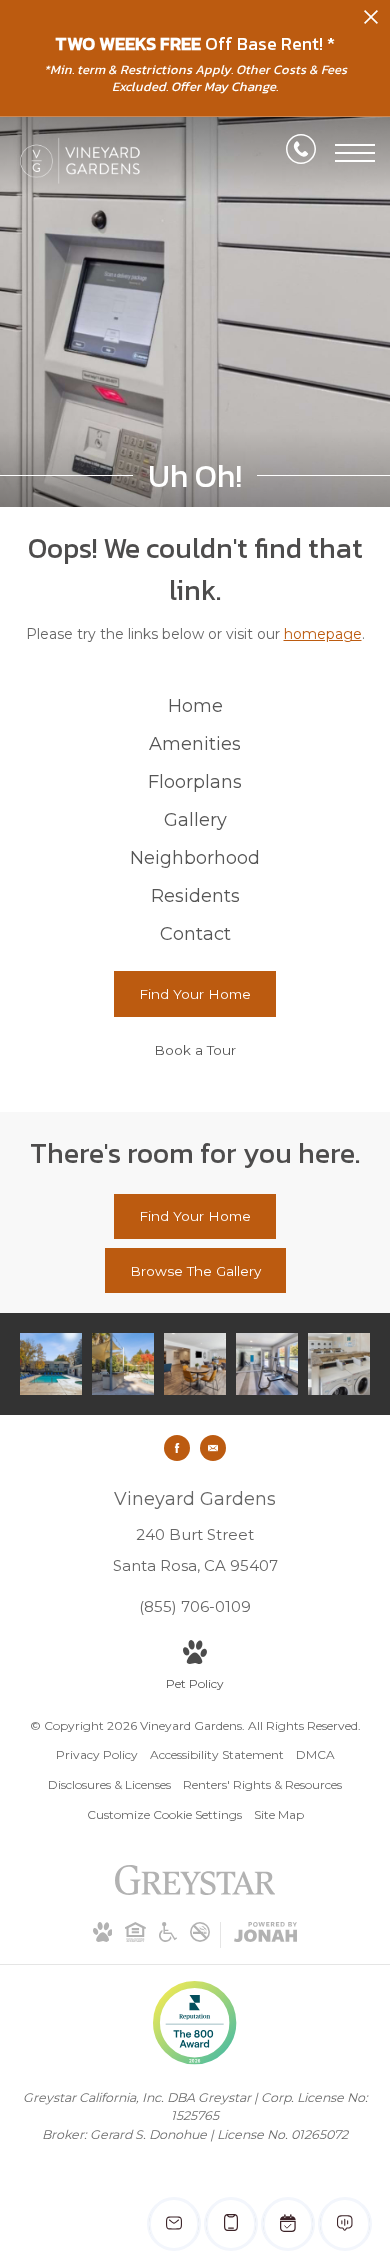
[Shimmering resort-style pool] (51, 1364)
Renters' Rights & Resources (262, 1784)
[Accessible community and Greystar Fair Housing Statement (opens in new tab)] (168, 1937)
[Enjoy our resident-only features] (195, 1364)
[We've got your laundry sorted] (339, 1364)
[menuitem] (195, 707)
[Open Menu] (355, 153)
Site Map (279, 1814)
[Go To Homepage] (80, 161)
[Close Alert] (371, 22)
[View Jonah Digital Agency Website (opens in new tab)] (265, 1935)
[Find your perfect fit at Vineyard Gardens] (123, 1364)
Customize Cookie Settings (164, 1814)
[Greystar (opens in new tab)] (195, 1890)
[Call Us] (301, 153)
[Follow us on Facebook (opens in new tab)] (177, 1448)
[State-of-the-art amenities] (267, 1364)
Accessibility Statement (217, 1754)
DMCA (315, 1754)
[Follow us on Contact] (213, 1448)
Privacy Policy (97, 1754)
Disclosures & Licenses (109, 1784)
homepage (323, 634)
